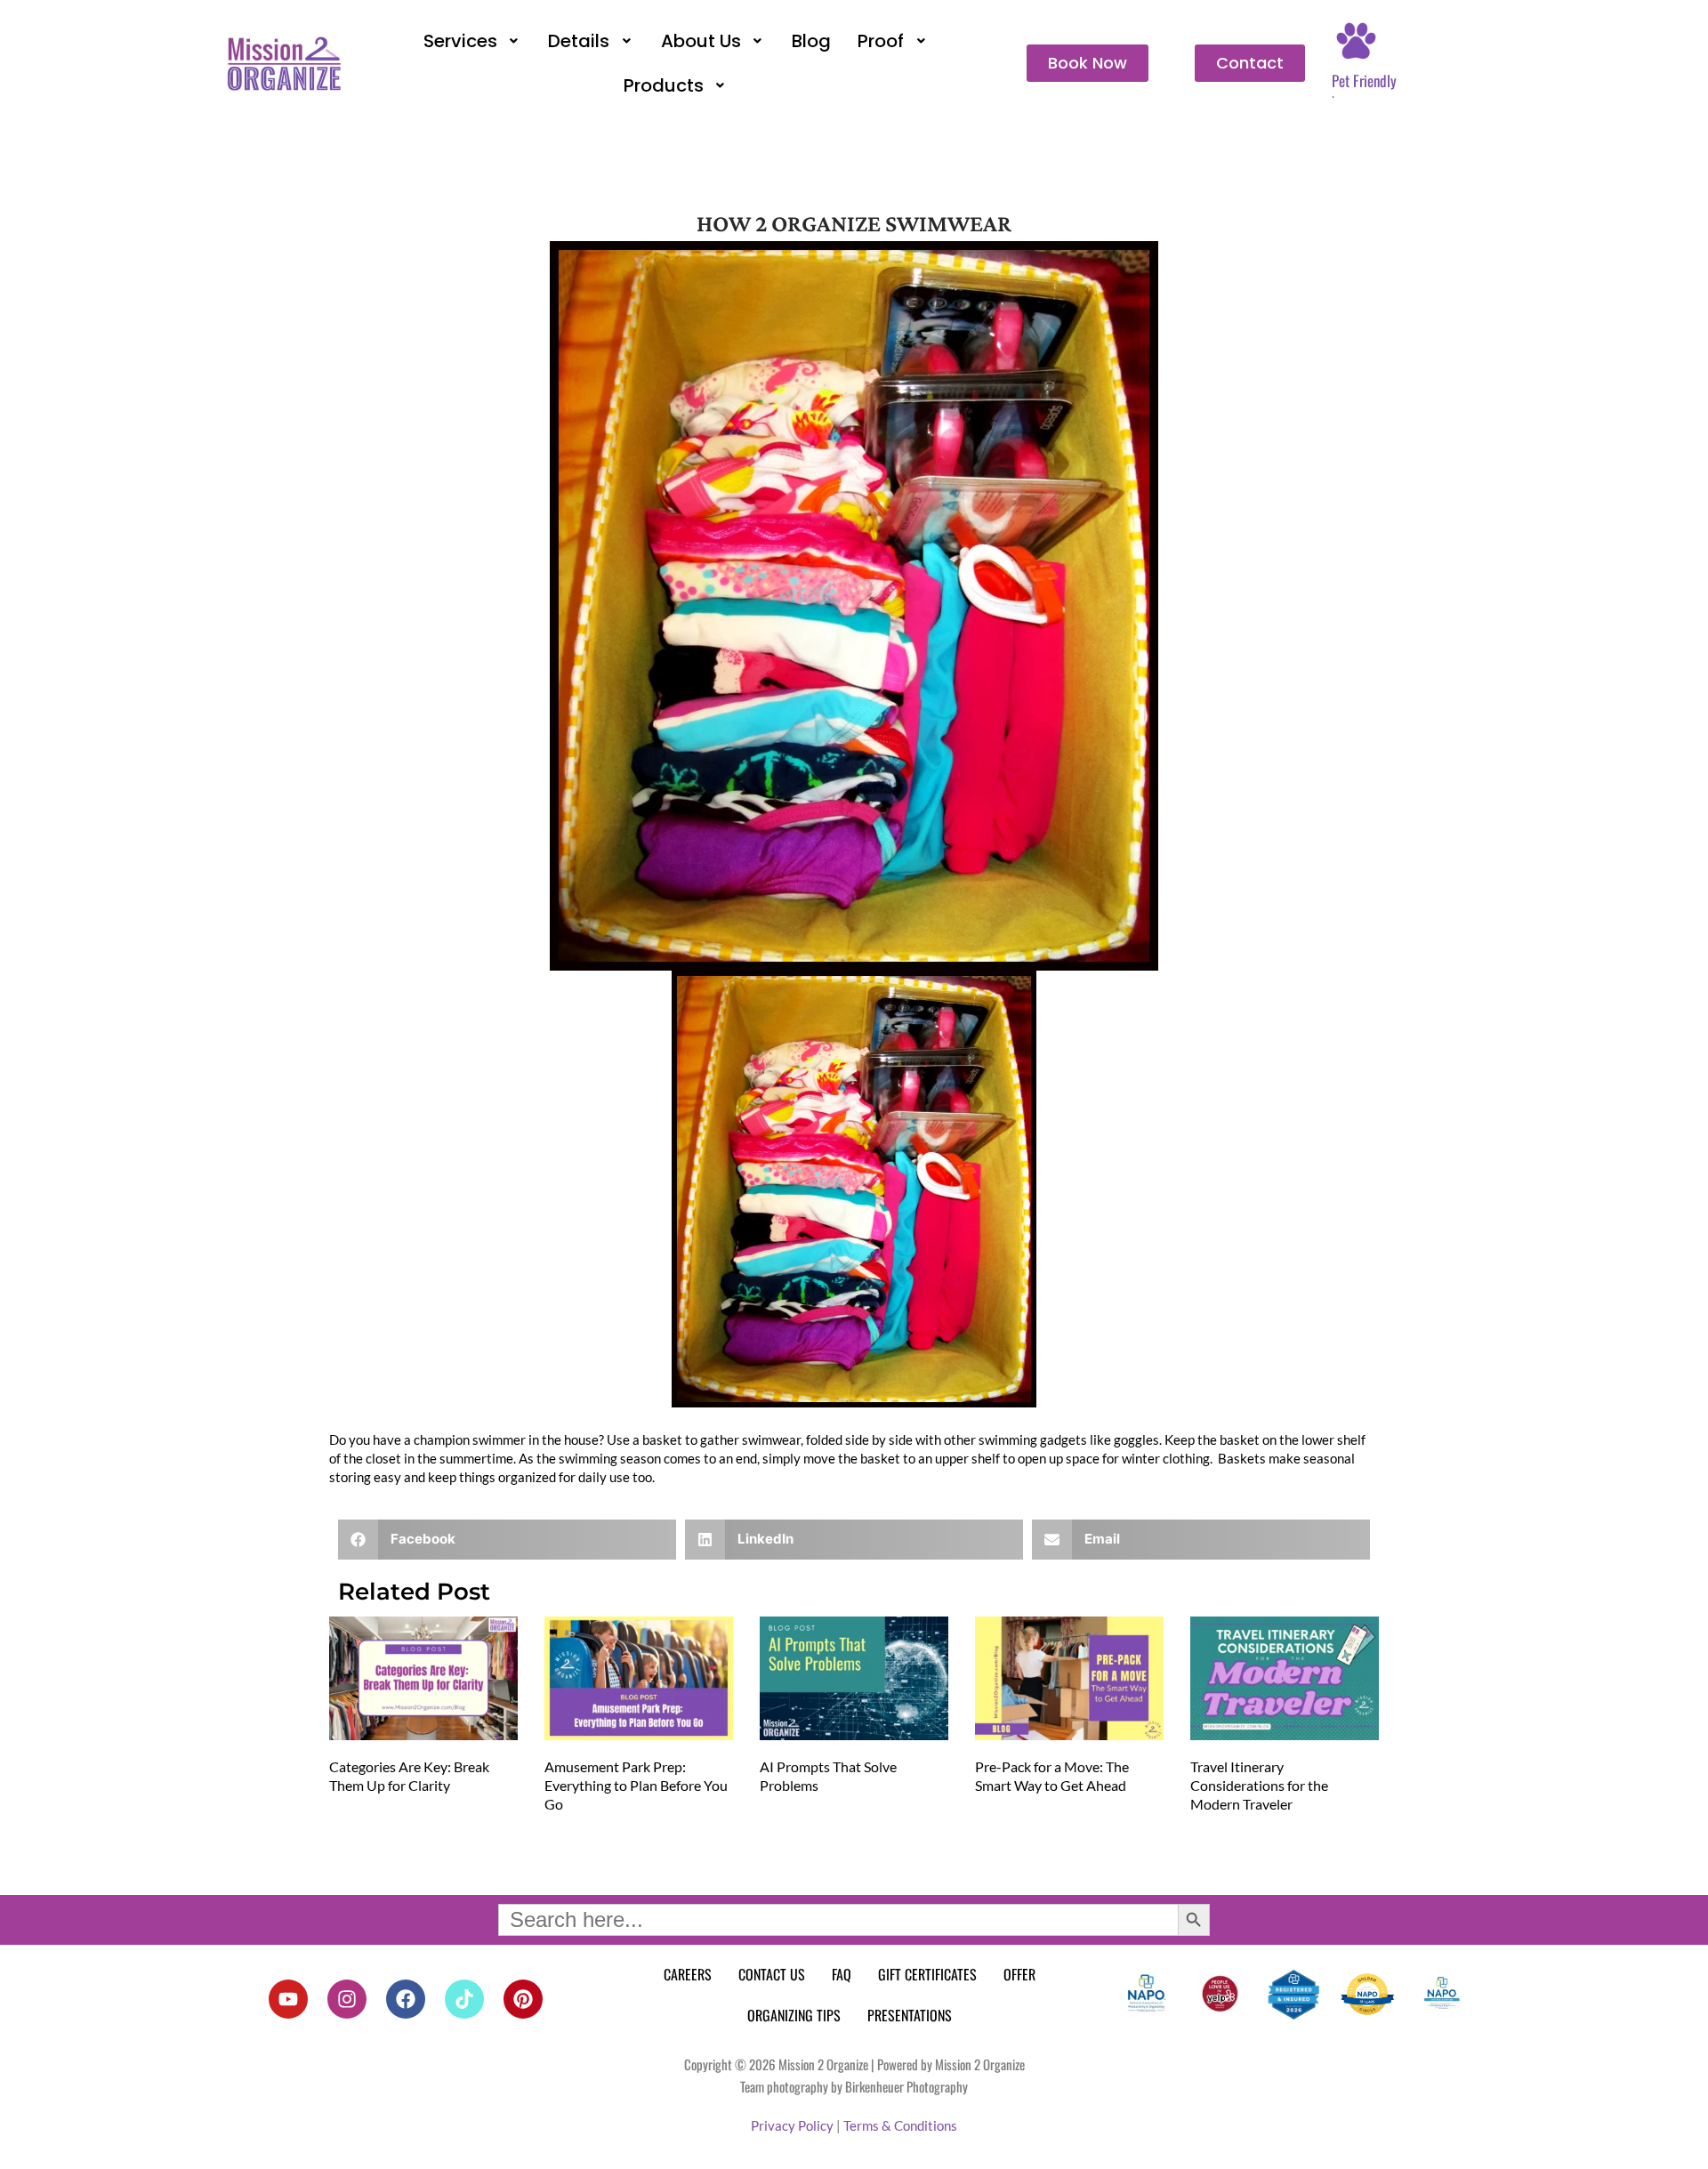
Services (460, 41)
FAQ (842, 1974)
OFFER (1019, 1974)
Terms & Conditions (900, 2125)
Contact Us (772, 1974)
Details (579, 41)
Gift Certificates (927, 1974)
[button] (473, 41)
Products (664, 85)
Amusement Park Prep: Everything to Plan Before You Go (636, 1785)
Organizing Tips (794, 2015)
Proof (881, 41)
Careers (688, 1974)
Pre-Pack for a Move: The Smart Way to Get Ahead (1052, 1776)
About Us (701, 41)
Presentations (910, 2015)
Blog (811, 41)
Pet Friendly (1364, 81)
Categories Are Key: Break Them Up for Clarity (409, 1776)
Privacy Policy (792, 2125)
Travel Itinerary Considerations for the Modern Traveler (1259, 1785)
